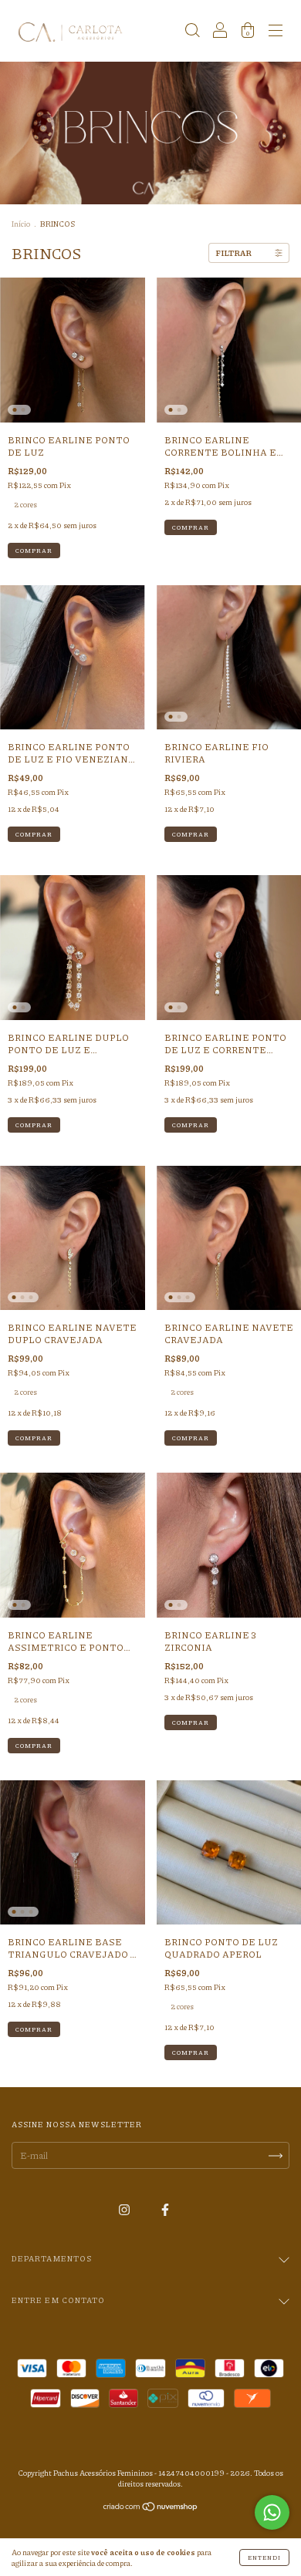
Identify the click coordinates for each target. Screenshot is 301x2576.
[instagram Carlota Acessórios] (125, 2209)
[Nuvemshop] (151, 2509)
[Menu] (276, 33)
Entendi (264, 2557)
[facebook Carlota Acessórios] (165, 2209)
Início (21, 224)
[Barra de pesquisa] (192, 33)
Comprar (34, 550)
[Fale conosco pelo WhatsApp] (272, 2512)
